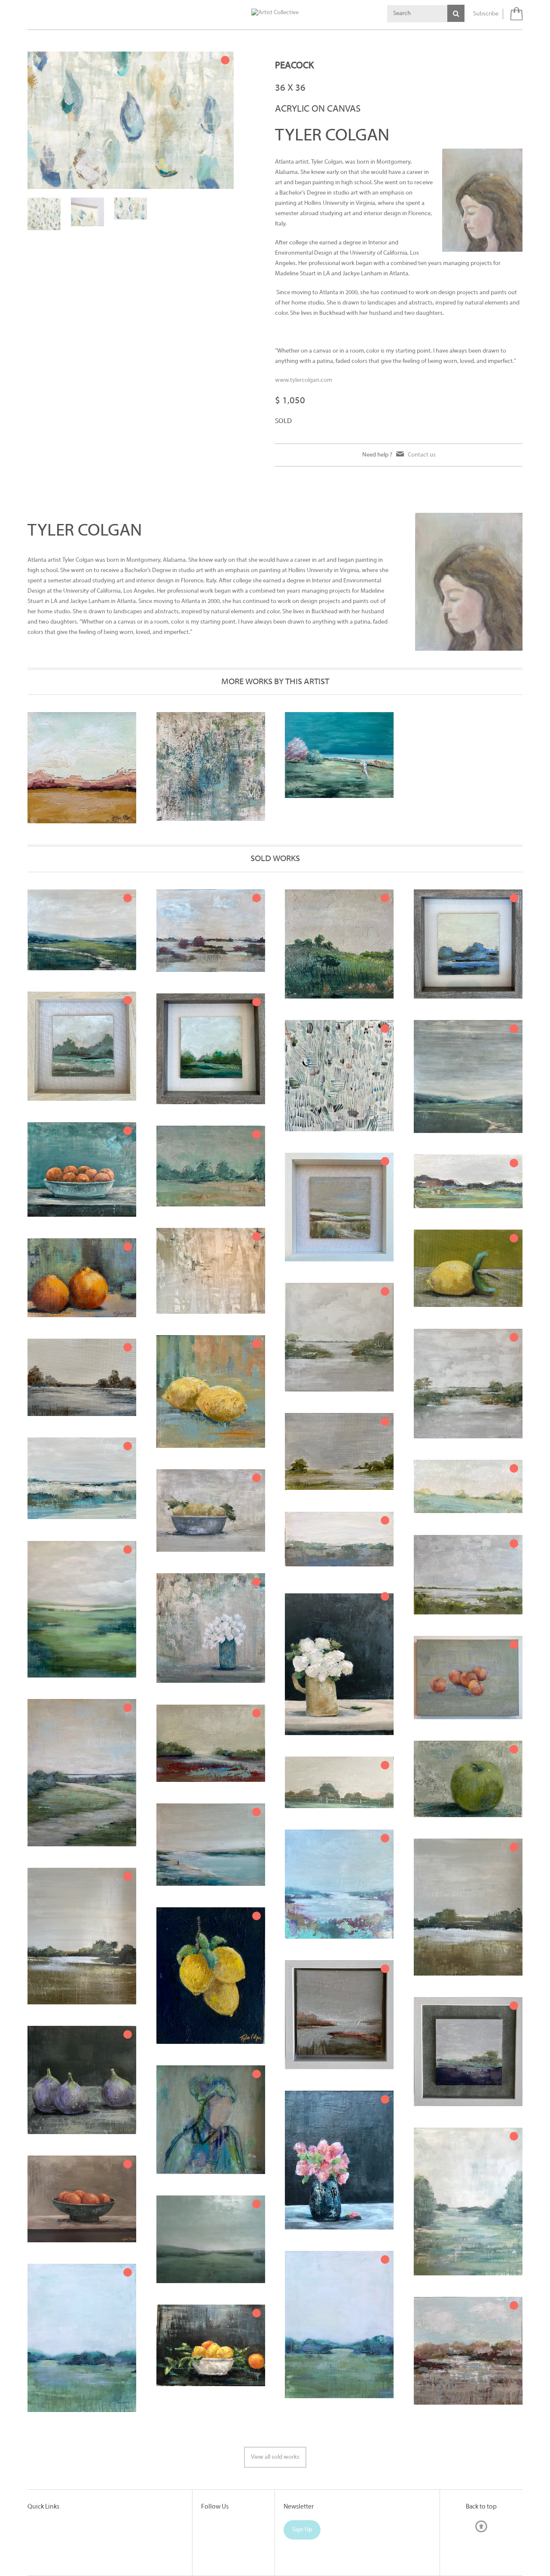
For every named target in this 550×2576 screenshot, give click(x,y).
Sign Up (302, 2530)
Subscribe (486, 14)
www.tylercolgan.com (304, 380)
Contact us (422, 455)
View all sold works (275, 2457)
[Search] (456, 13)
